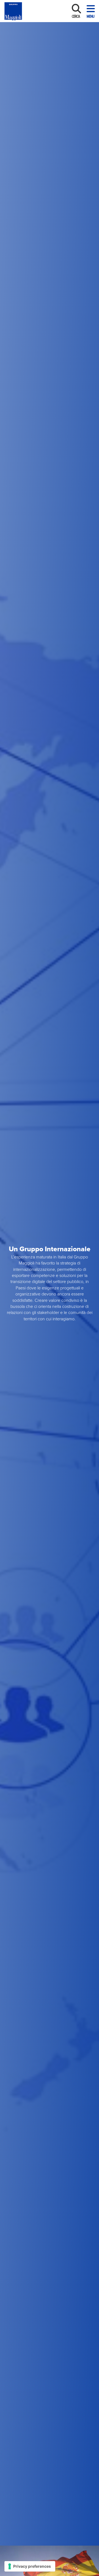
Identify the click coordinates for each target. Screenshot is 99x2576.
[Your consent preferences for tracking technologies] (30, 2566)
